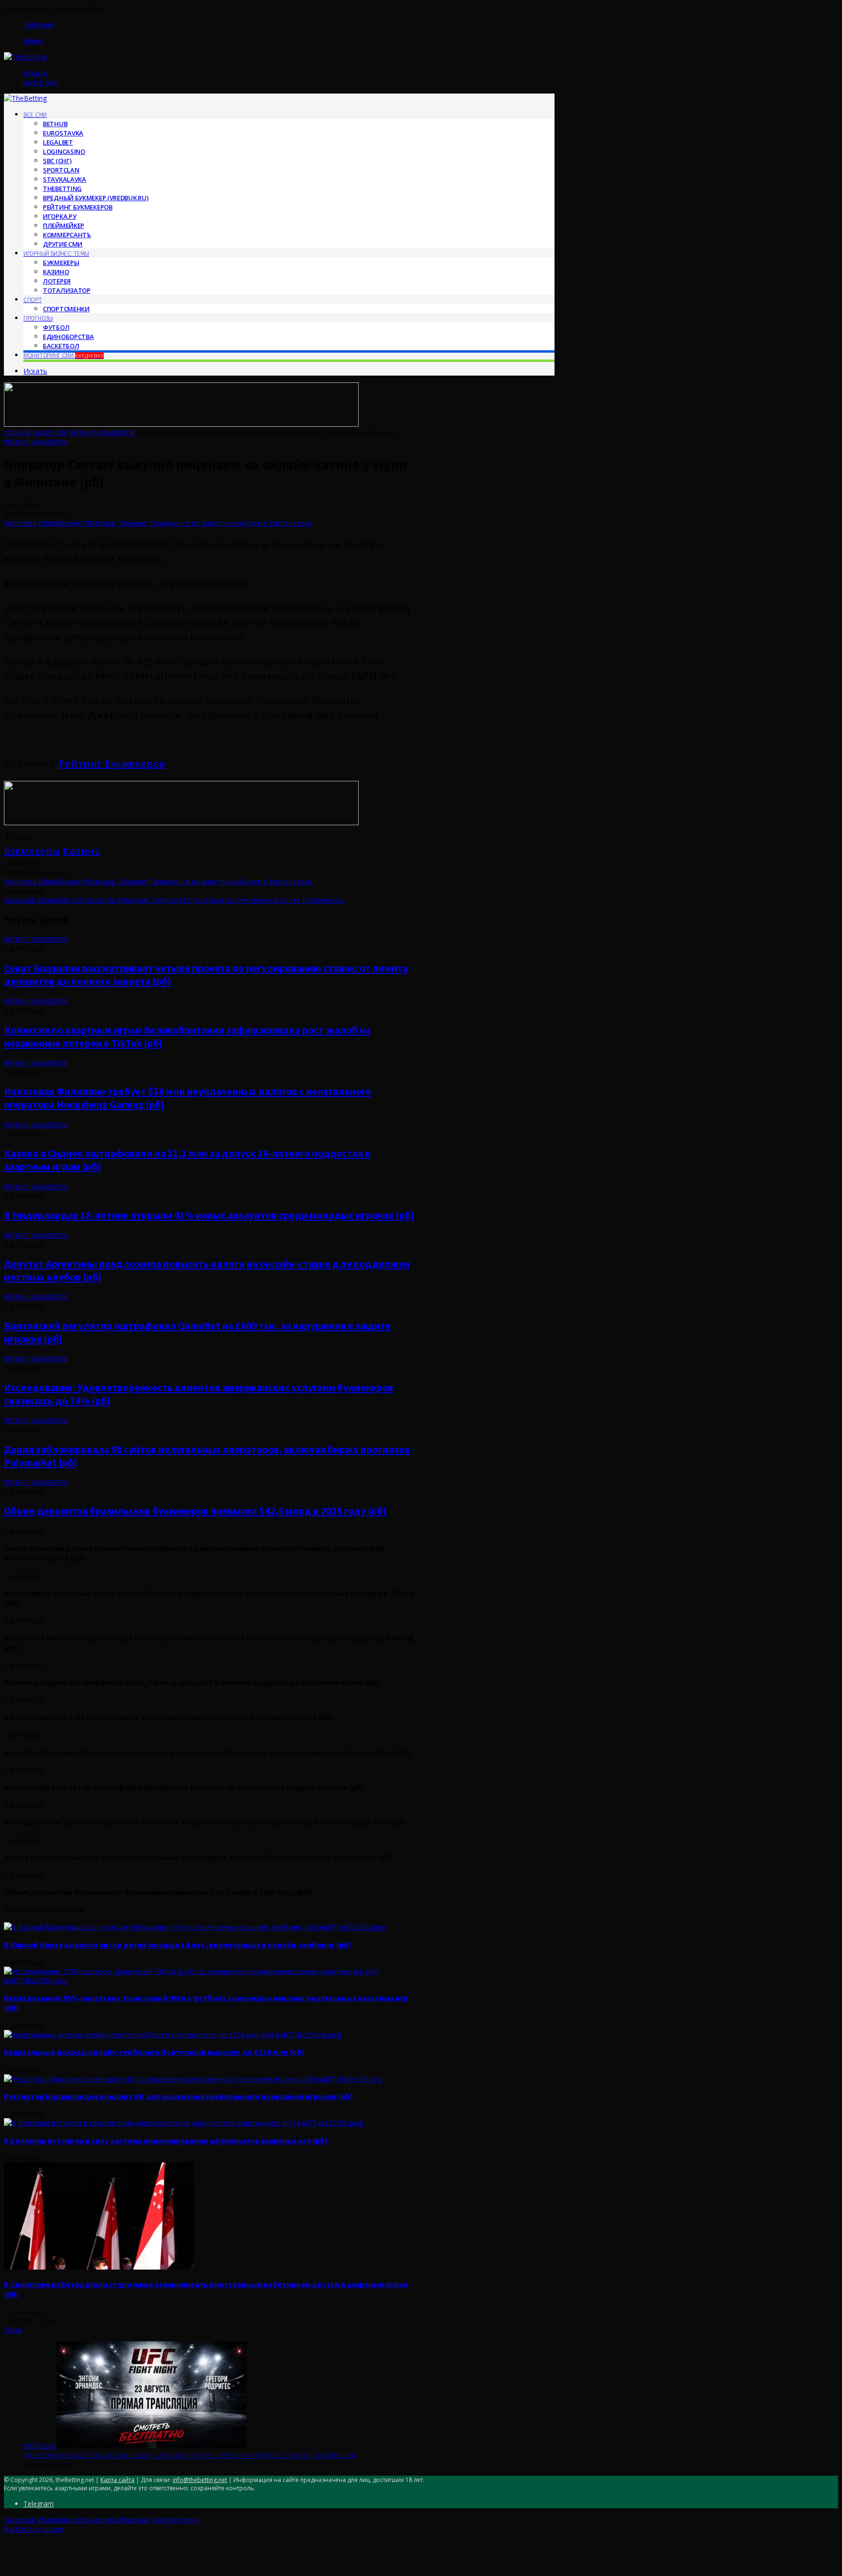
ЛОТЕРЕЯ (57, 281)
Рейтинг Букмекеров (78, 207)
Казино (82, 851)
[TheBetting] (25, 57)
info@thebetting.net (200, 2480)
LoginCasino (64, 152)
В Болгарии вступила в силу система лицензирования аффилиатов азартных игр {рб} (166, 2140)
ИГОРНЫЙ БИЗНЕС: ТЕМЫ (56, 254)
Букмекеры (32, 851)
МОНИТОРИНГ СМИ (64, 355)
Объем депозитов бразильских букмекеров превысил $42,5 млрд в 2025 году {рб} (195, 1511)
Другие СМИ (63, 244)
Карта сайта (117, 2480)
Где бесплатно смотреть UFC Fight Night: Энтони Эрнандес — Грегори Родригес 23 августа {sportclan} (189, 2455)
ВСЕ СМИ (35, 115)
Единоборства (68, 337)
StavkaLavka (65, 179)
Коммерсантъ (67, 235)
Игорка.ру (59, 216)
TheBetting (62, 189)
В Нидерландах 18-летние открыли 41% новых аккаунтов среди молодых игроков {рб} (209, 1215)
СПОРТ (33, 300)
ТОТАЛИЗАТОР (67, 290)
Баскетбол (61, 346)
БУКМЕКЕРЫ (61, 263)
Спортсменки (66, 309)
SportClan (61, 170)
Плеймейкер (64, 226)
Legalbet (58, 142)
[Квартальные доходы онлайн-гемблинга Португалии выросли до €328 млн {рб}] (172, 2035)
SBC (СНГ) (57, 161)
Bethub (55, 124)
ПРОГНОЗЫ (38, 318)
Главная (17, 433)
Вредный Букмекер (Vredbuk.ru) (96, 198)
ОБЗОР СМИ (50, 433)
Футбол (56, 327)
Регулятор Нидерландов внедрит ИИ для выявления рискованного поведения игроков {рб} (178, 2096)
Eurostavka (63, 133)
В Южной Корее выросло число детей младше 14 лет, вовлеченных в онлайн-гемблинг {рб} (178, 1945)
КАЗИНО (56, 272)
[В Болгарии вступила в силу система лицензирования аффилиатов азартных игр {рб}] (183, 2123)
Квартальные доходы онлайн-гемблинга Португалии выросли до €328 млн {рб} (154, 2052)
